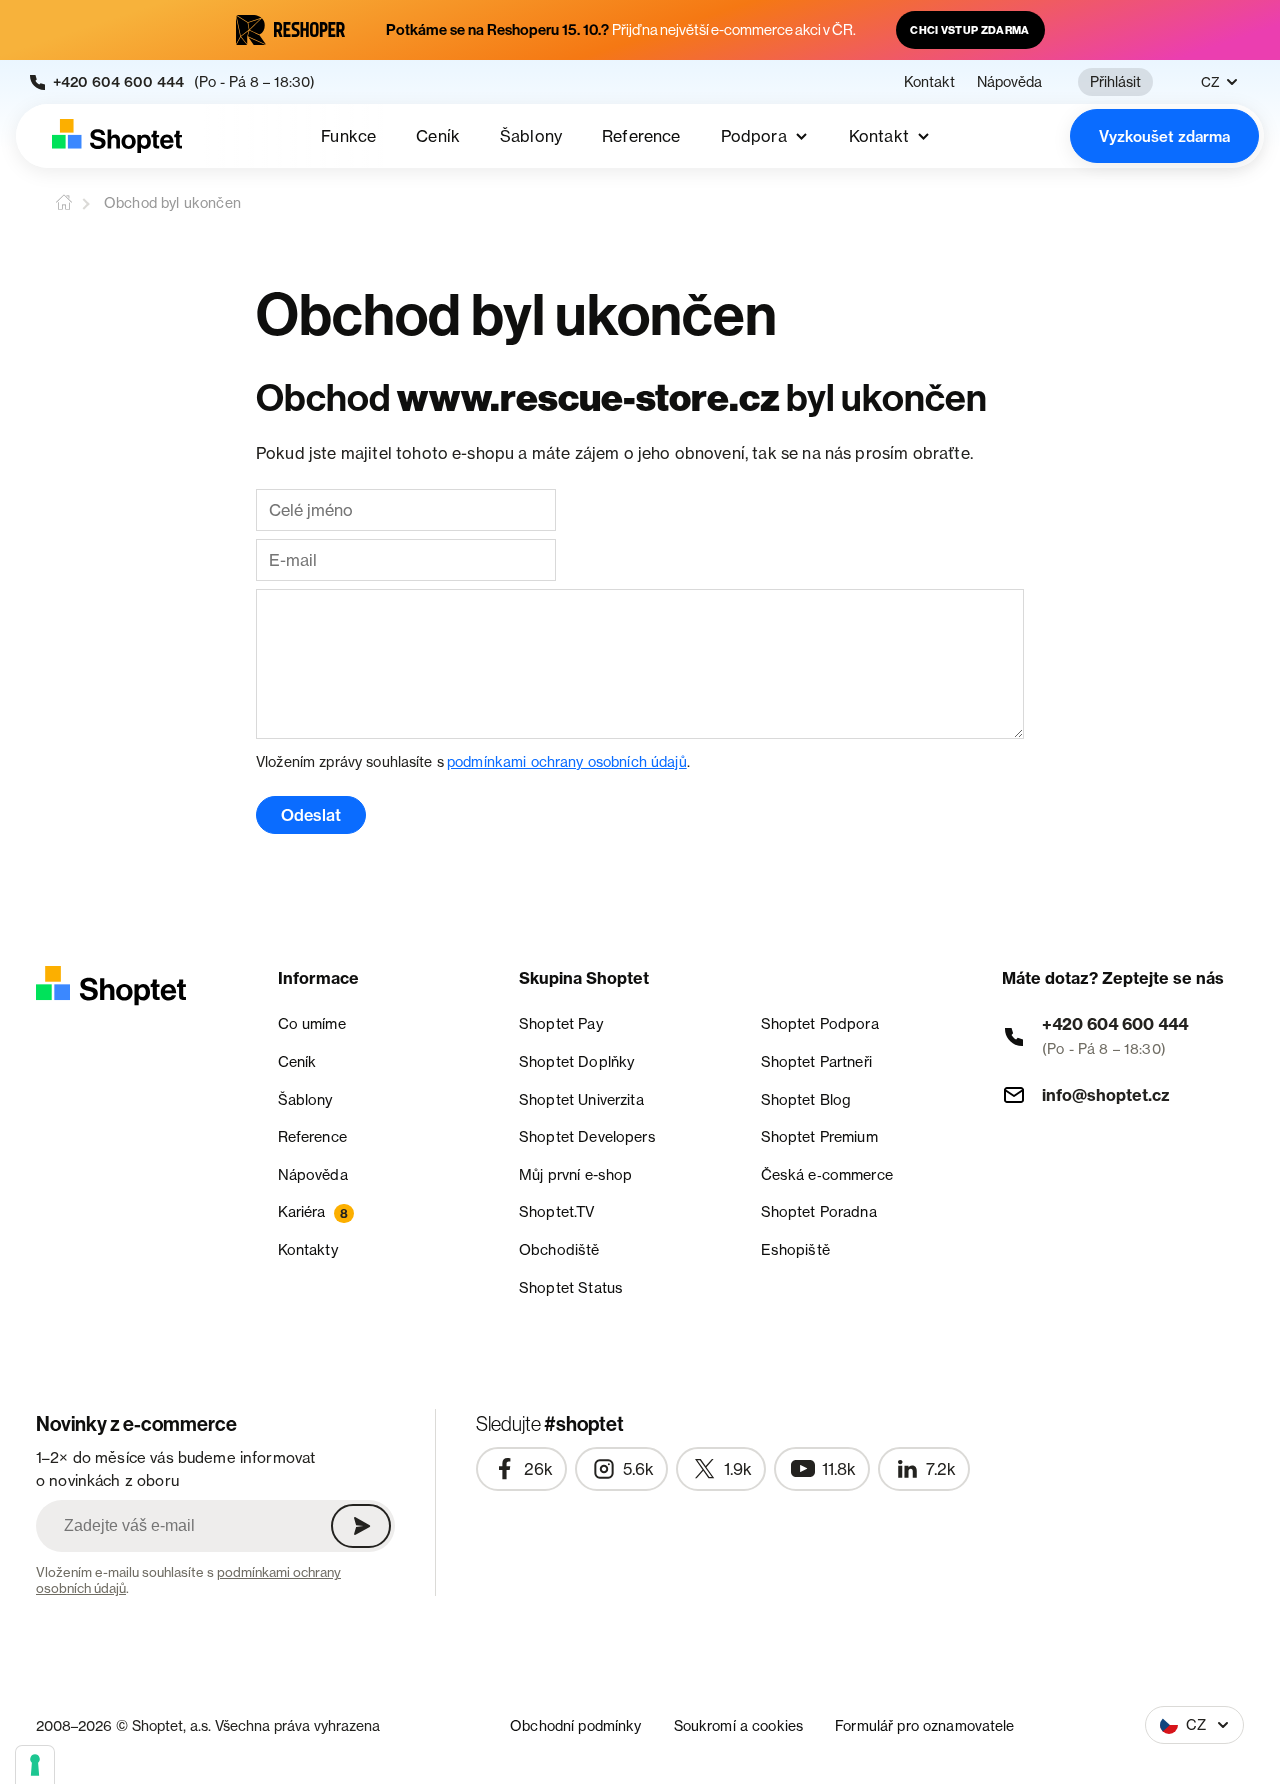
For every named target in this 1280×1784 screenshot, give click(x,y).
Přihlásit (1115, 81)
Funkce (348, 136)
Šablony (531, 136)
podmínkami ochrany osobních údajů (567, 761)
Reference (641, 136)
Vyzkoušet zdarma (1164, 136)
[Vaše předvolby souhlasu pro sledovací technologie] (35, 1765)
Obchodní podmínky (575, 1725)
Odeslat (311, 815)
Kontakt (929, 82)
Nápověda (1009, 82)
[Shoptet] (117, 136)
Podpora (754, 136)
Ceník (438, 136)
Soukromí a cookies (739, 1725)
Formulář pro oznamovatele (925, 1725)
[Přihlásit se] (361, 1526)
